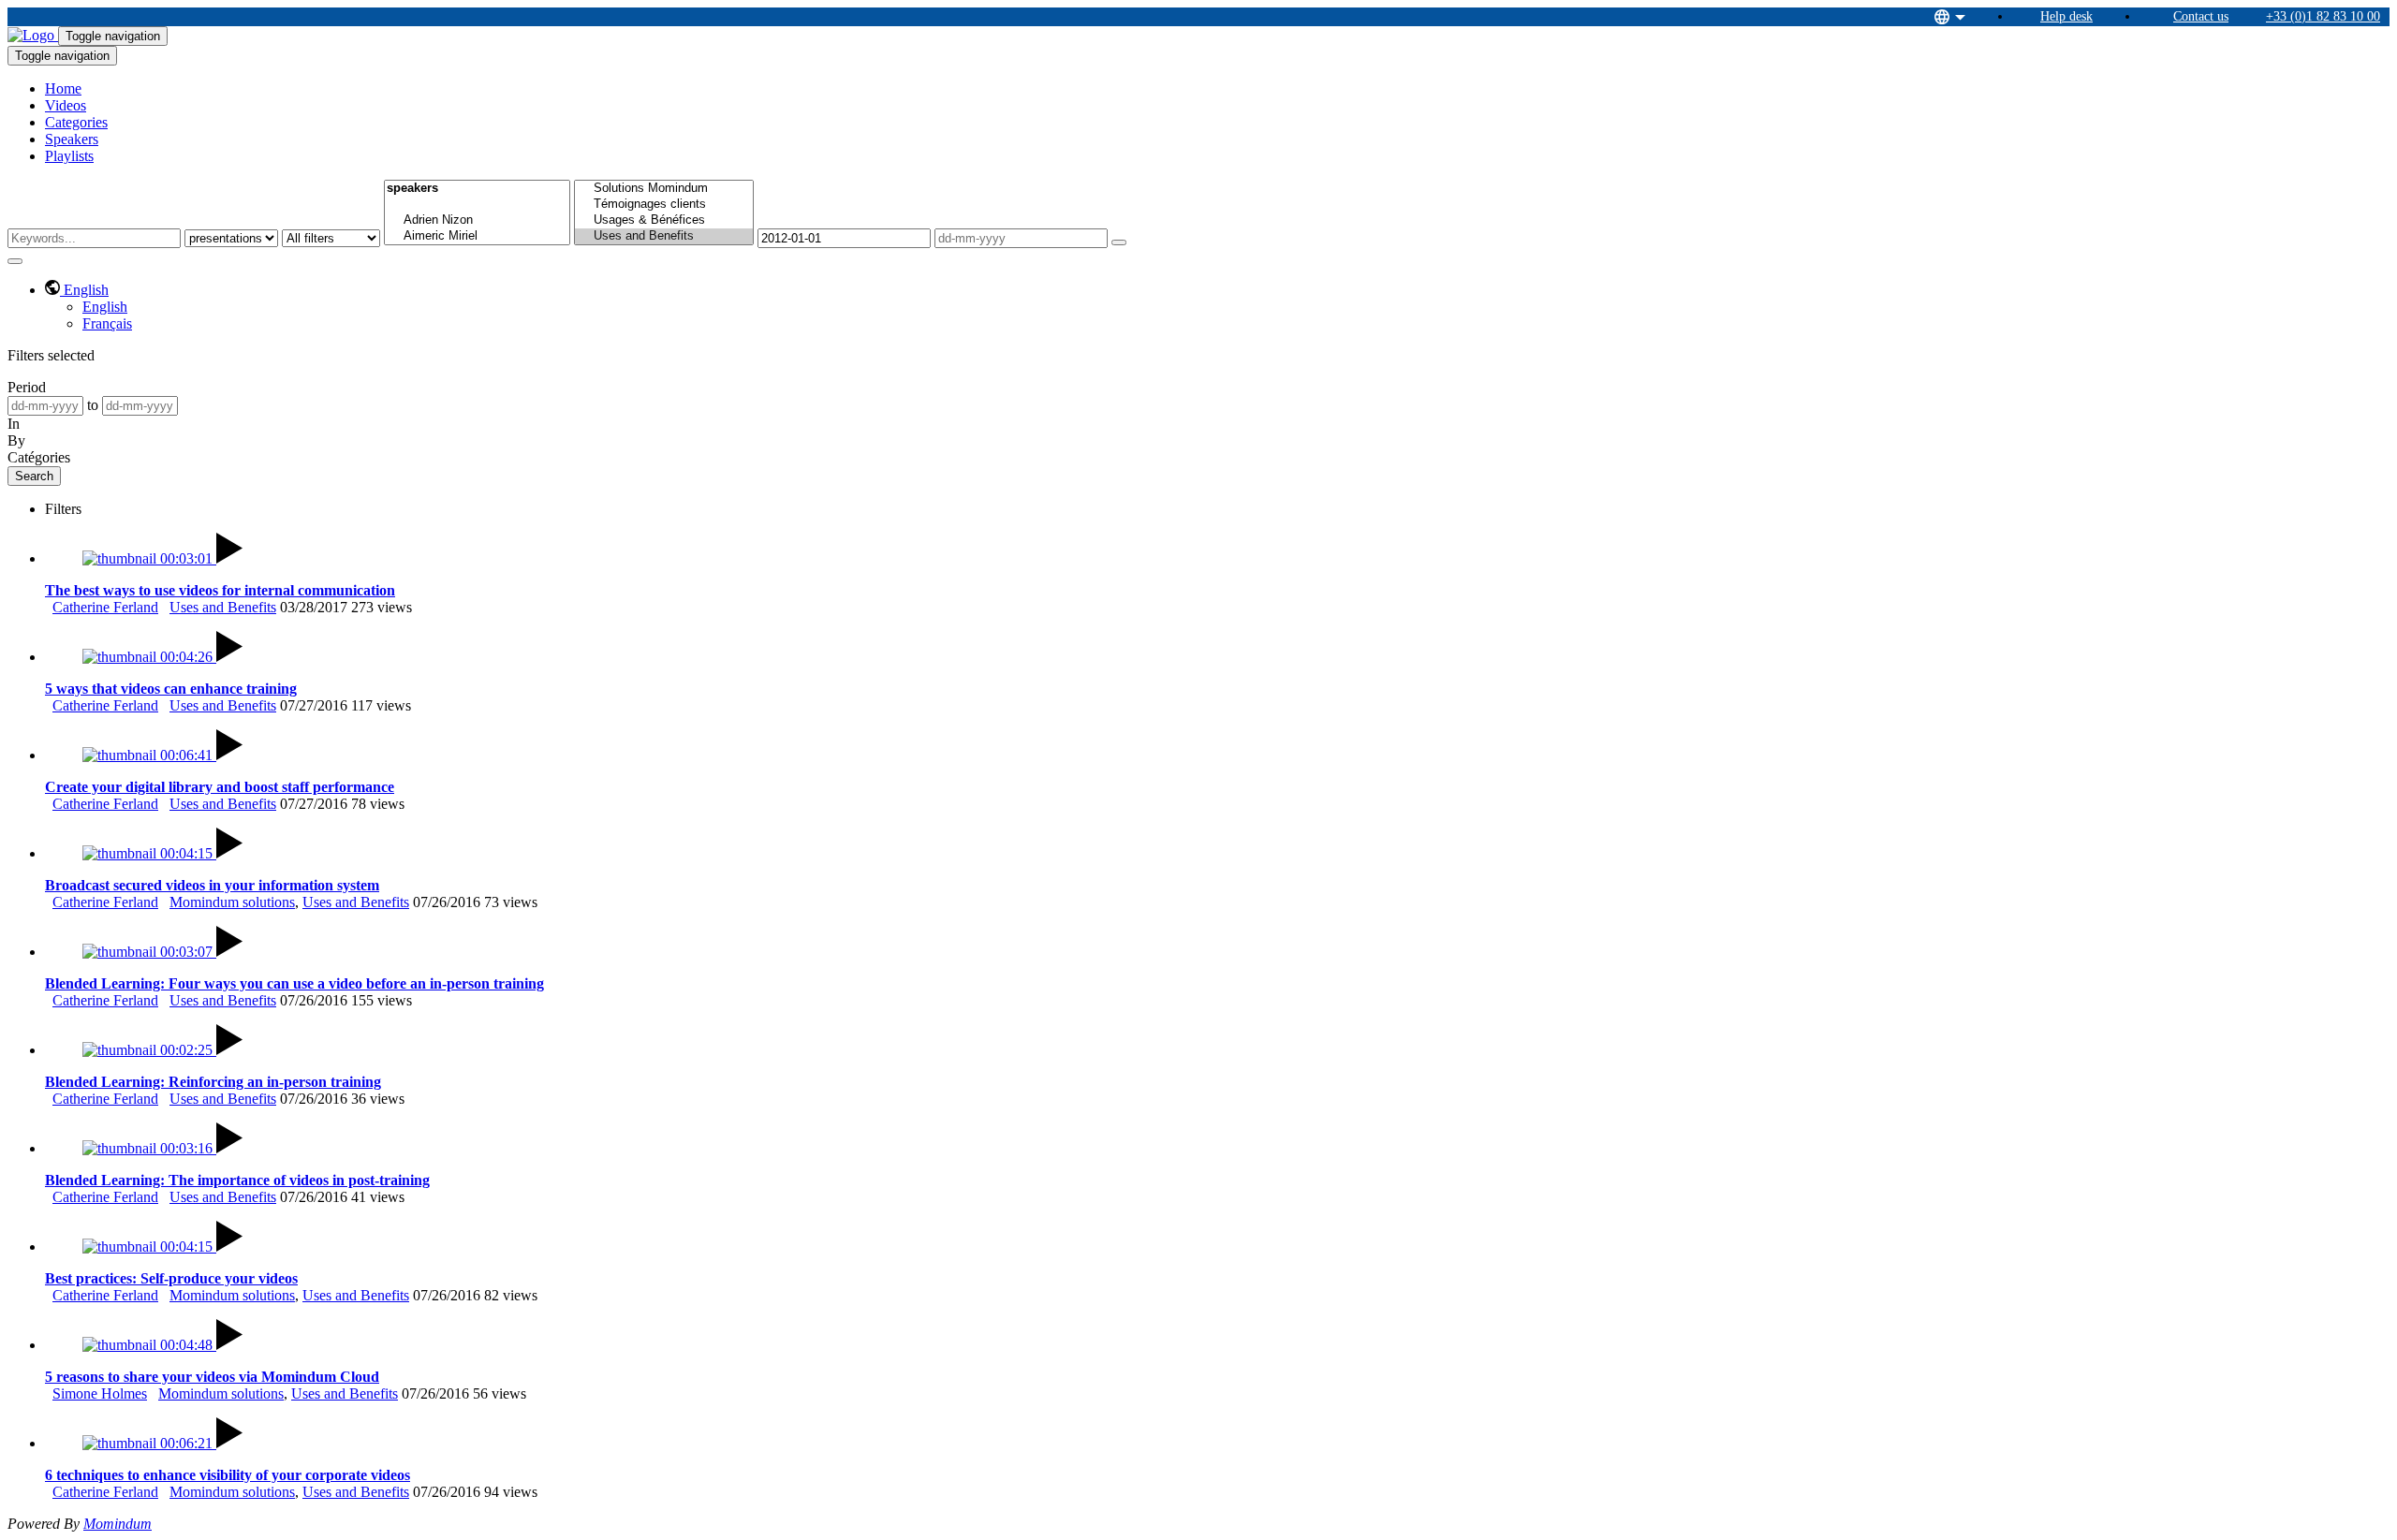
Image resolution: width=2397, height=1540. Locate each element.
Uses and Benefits (223, 607)
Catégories (39, 457)
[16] (477, 205)
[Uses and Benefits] (664, 236)
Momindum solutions (232, 902)
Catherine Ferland (105, 607)
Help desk (2066, 16)
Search (34, 476)
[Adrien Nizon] (477, 220)
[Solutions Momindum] (664, 189)
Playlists (69, 156)
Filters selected (51, 355)
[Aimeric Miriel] (477, 236)
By (16, 440)
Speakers (72, 139)
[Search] (1119, 242)
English (105, 307)
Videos (66, 105)
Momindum (118, 1524)
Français (107, 323)
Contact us (2201, 16)
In (14, 424)
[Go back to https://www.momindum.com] (33, 35)
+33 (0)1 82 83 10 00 (2323, 16)
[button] (77, 290)
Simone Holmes (100, 1393)
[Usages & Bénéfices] (664, 220)
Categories (76, 122)
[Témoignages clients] (664, 205)
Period (27, 387)
